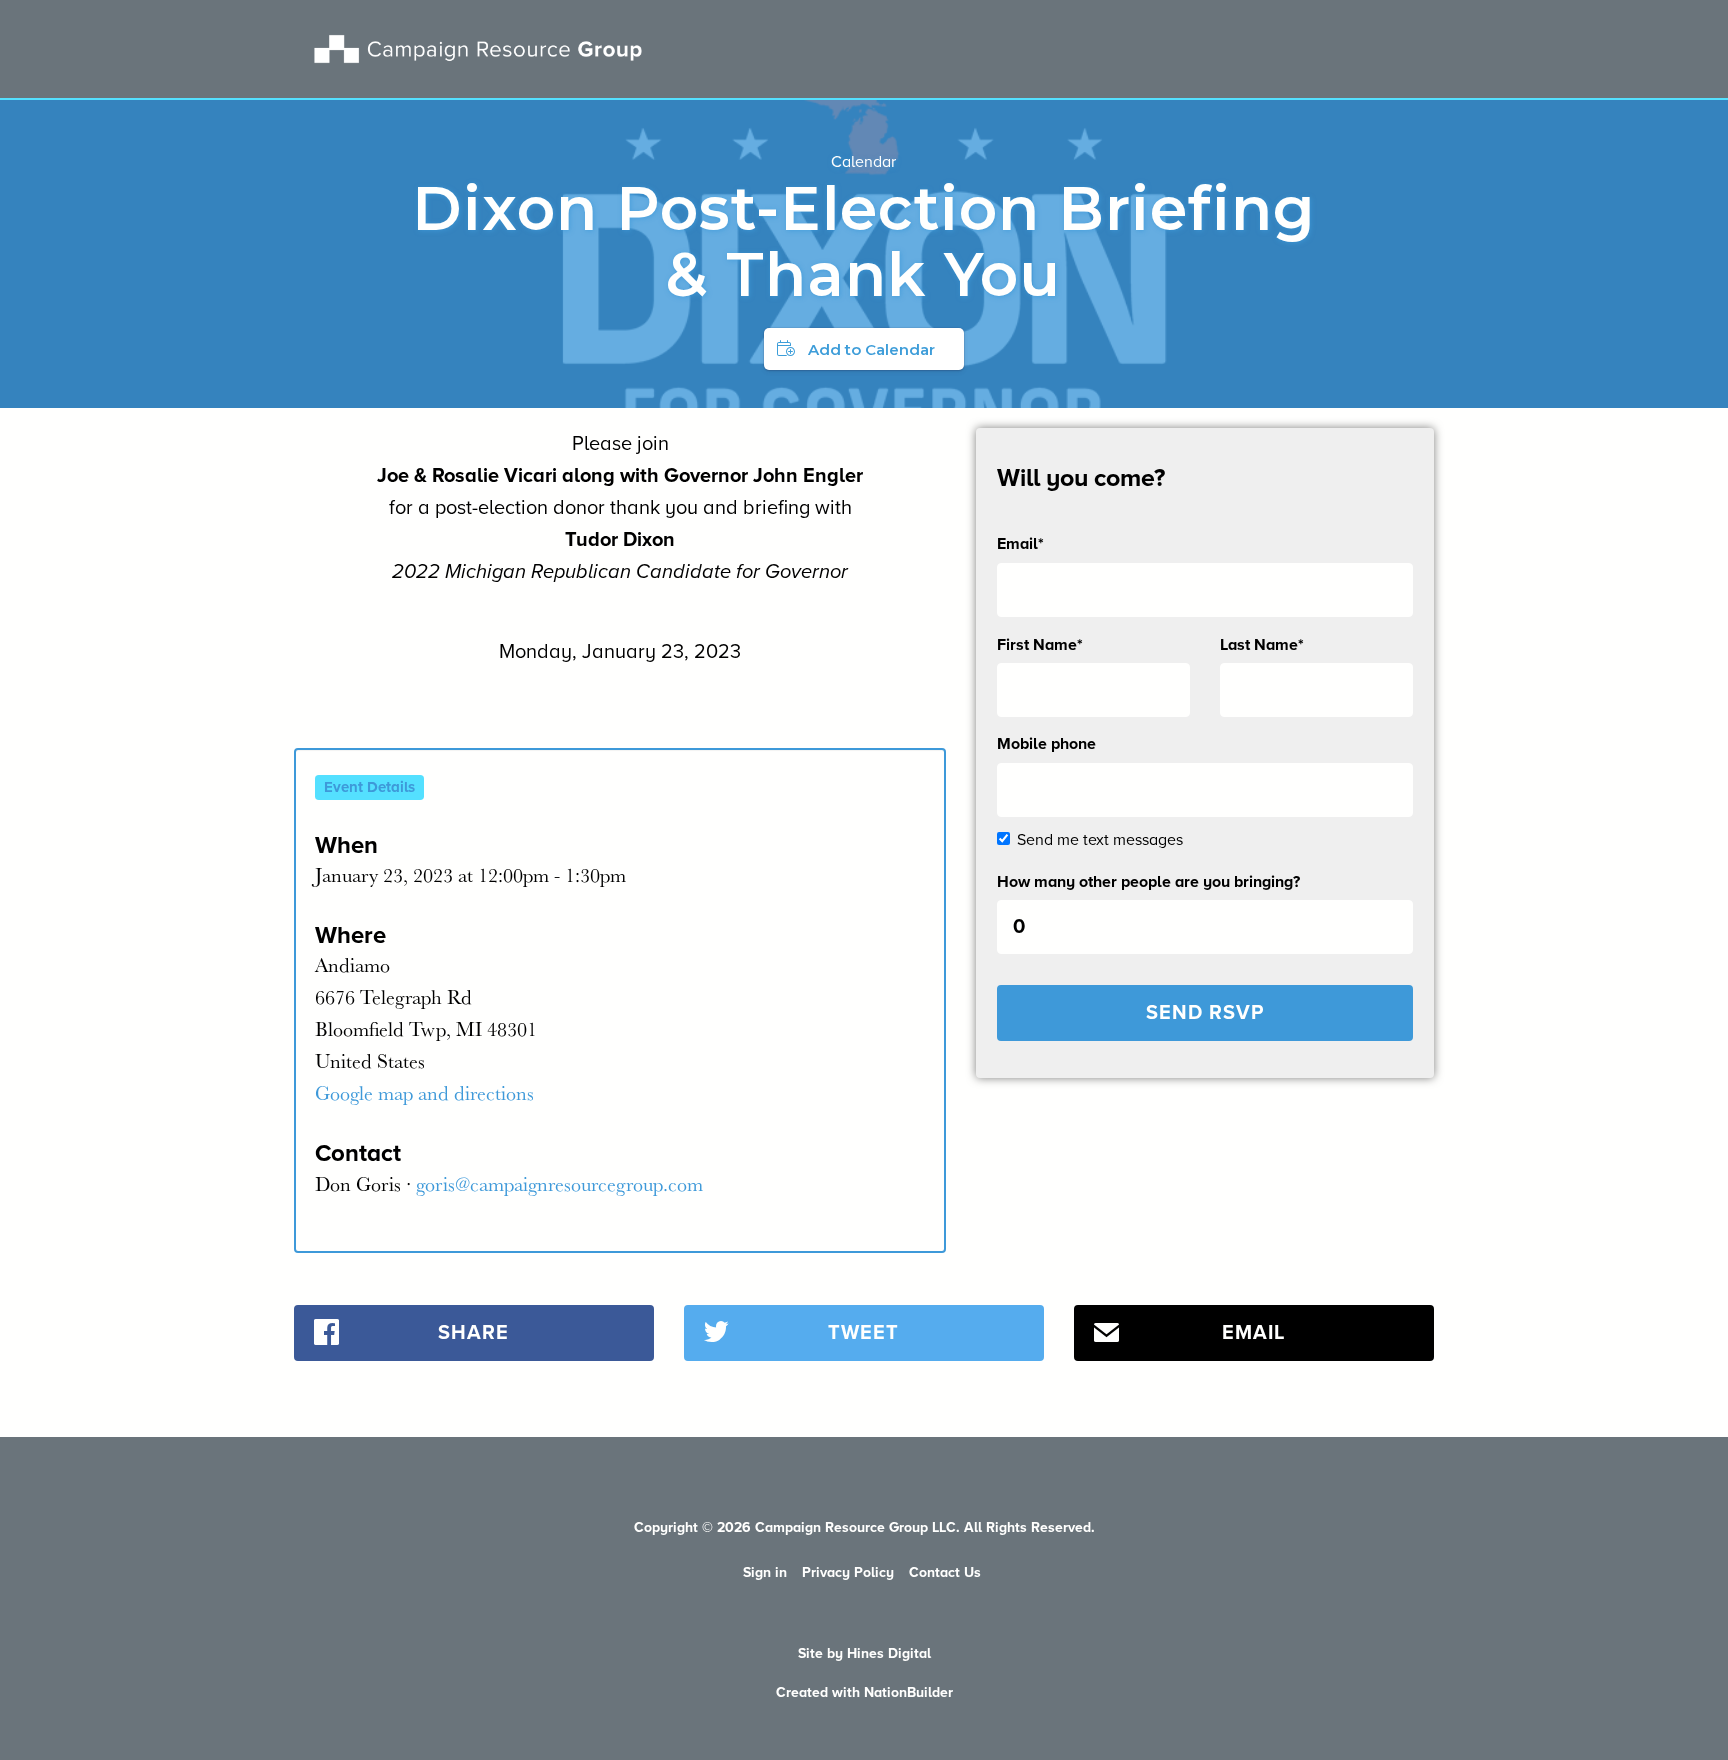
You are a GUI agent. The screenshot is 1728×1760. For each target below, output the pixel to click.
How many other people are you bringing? (1148, 882)
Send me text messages (1100, 840)
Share (473, 1333)
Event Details (369, 787)
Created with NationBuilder (864, 1692)
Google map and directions (424, 1092)
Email (1253, 1333)
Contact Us (945, 1572)
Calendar (863, 162)
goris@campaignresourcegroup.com (559, 1183)
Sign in (765, 1572)
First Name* (1040, 645)
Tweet (863, 1333)
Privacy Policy (848, 1572)
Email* (1020, 544)
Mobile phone (1046, 744)
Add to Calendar (871, 349)
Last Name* (1262, 645)
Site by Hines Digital (864, 1653)
